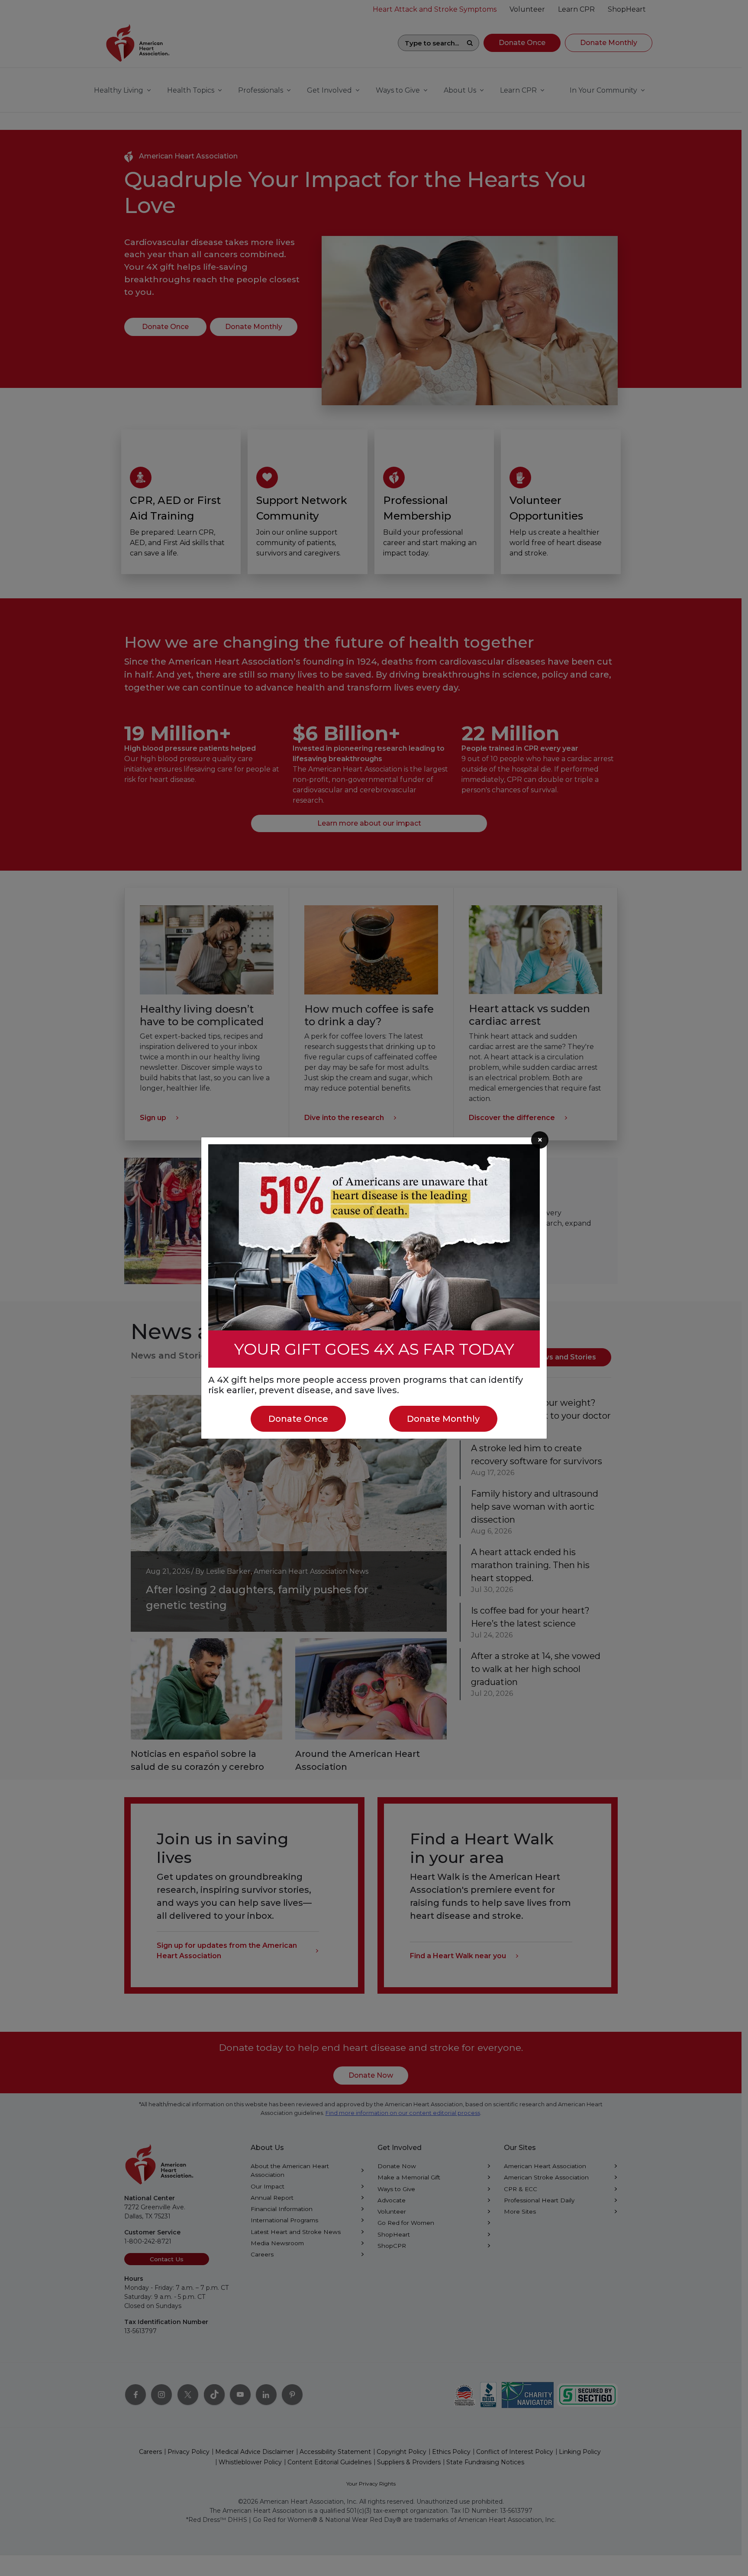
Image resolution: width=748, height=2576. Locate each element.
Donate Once (298, 1419)
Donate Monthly (443, 1419)
